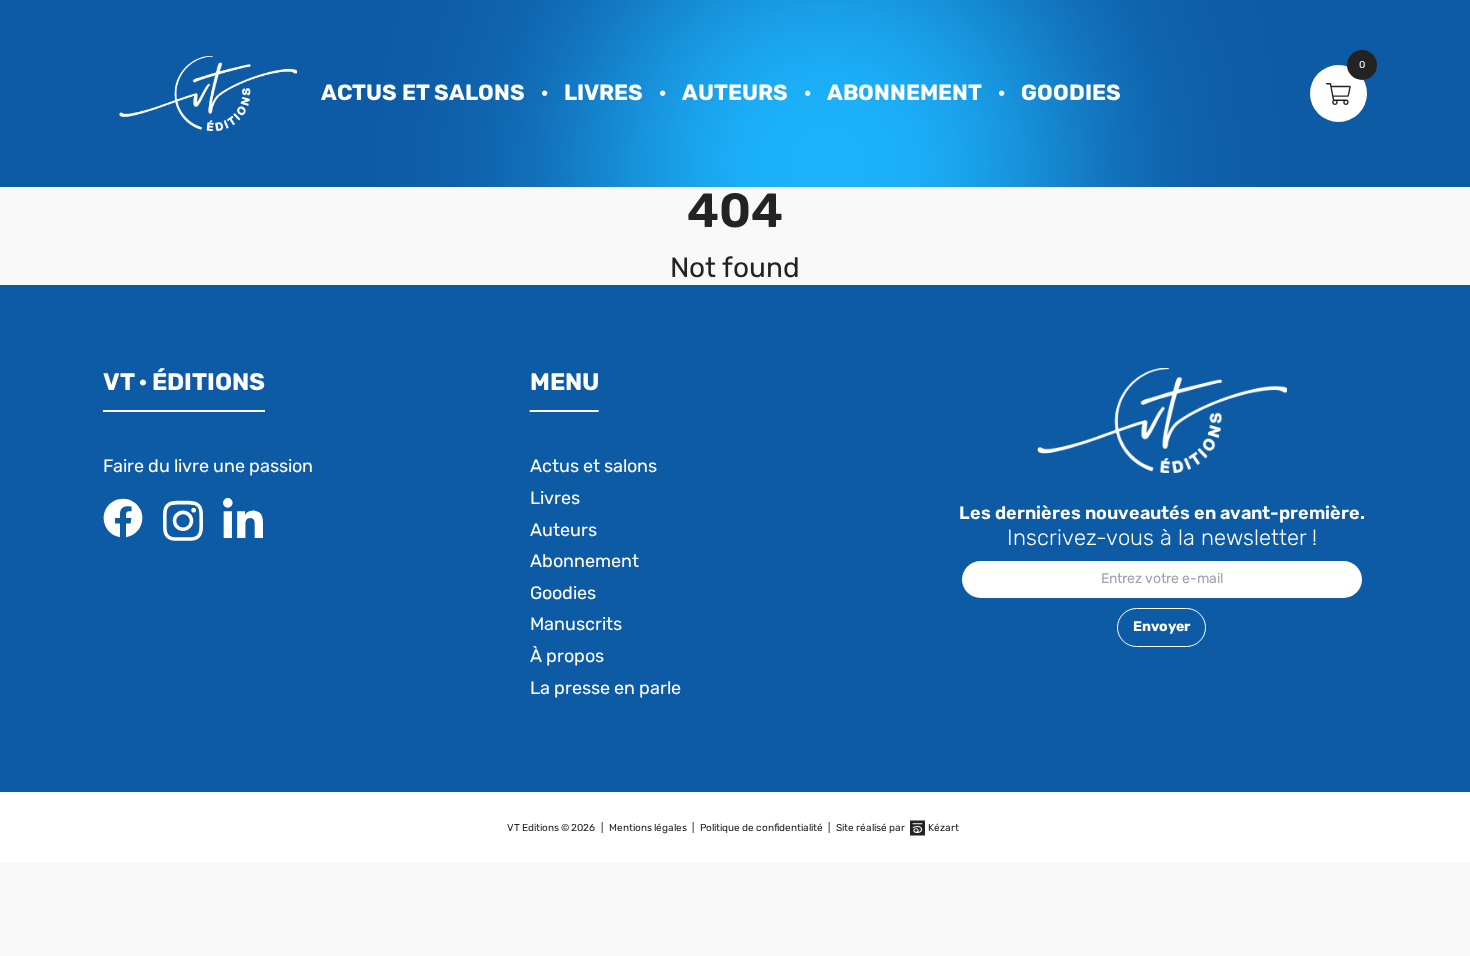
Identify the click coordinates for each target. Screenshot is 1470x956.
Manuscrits (576, 624)
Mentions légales (648, 828)
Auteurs (735, 92)
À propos (567, 656)
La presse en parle (605, 688)
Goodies (1071, 92)
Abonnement (904, 92)
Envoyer (1161, 626)
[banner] (208, 93)
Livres (603, 92)
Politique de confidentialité (761, 828)
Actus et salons (423, 92)
